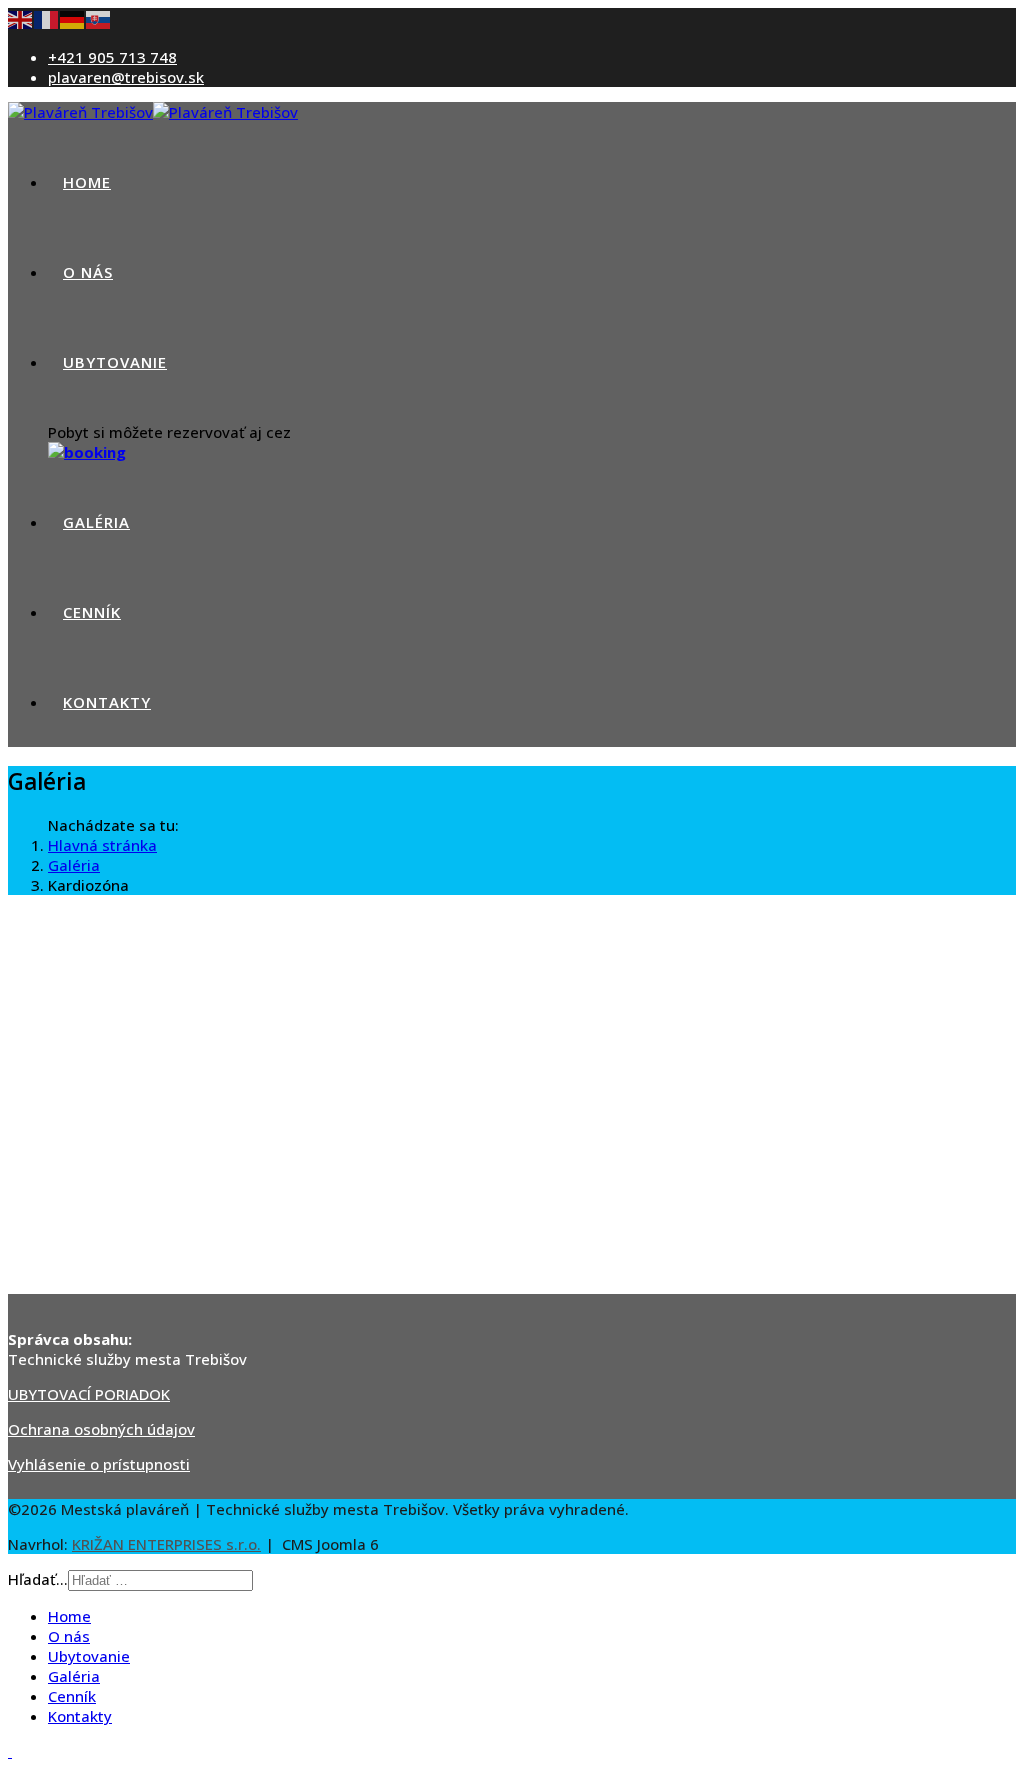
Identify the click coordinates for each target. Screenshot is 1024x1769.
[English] (21, 18)
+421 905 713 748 (112, 57)
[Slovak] (99, 18)
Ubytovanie (115, 362)
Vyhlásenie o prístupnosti (99, 1464)
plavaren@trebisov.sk (126, 77)
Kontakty (107, 702)
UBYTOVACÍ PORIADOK (89, 1394)
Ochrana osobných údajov (101, 1429)
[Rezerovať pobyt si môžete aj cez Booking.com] (87, 452)
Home (87, 182)
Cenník (92, 612)
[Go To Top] (10, 1751)
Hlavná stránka (102, 845)
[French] (47, 18)
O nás (88, 272)
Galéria (96, 522)
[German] (73, 18)
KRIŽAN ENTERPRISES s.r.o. (166, 1544)
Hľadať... (38, 1579)
